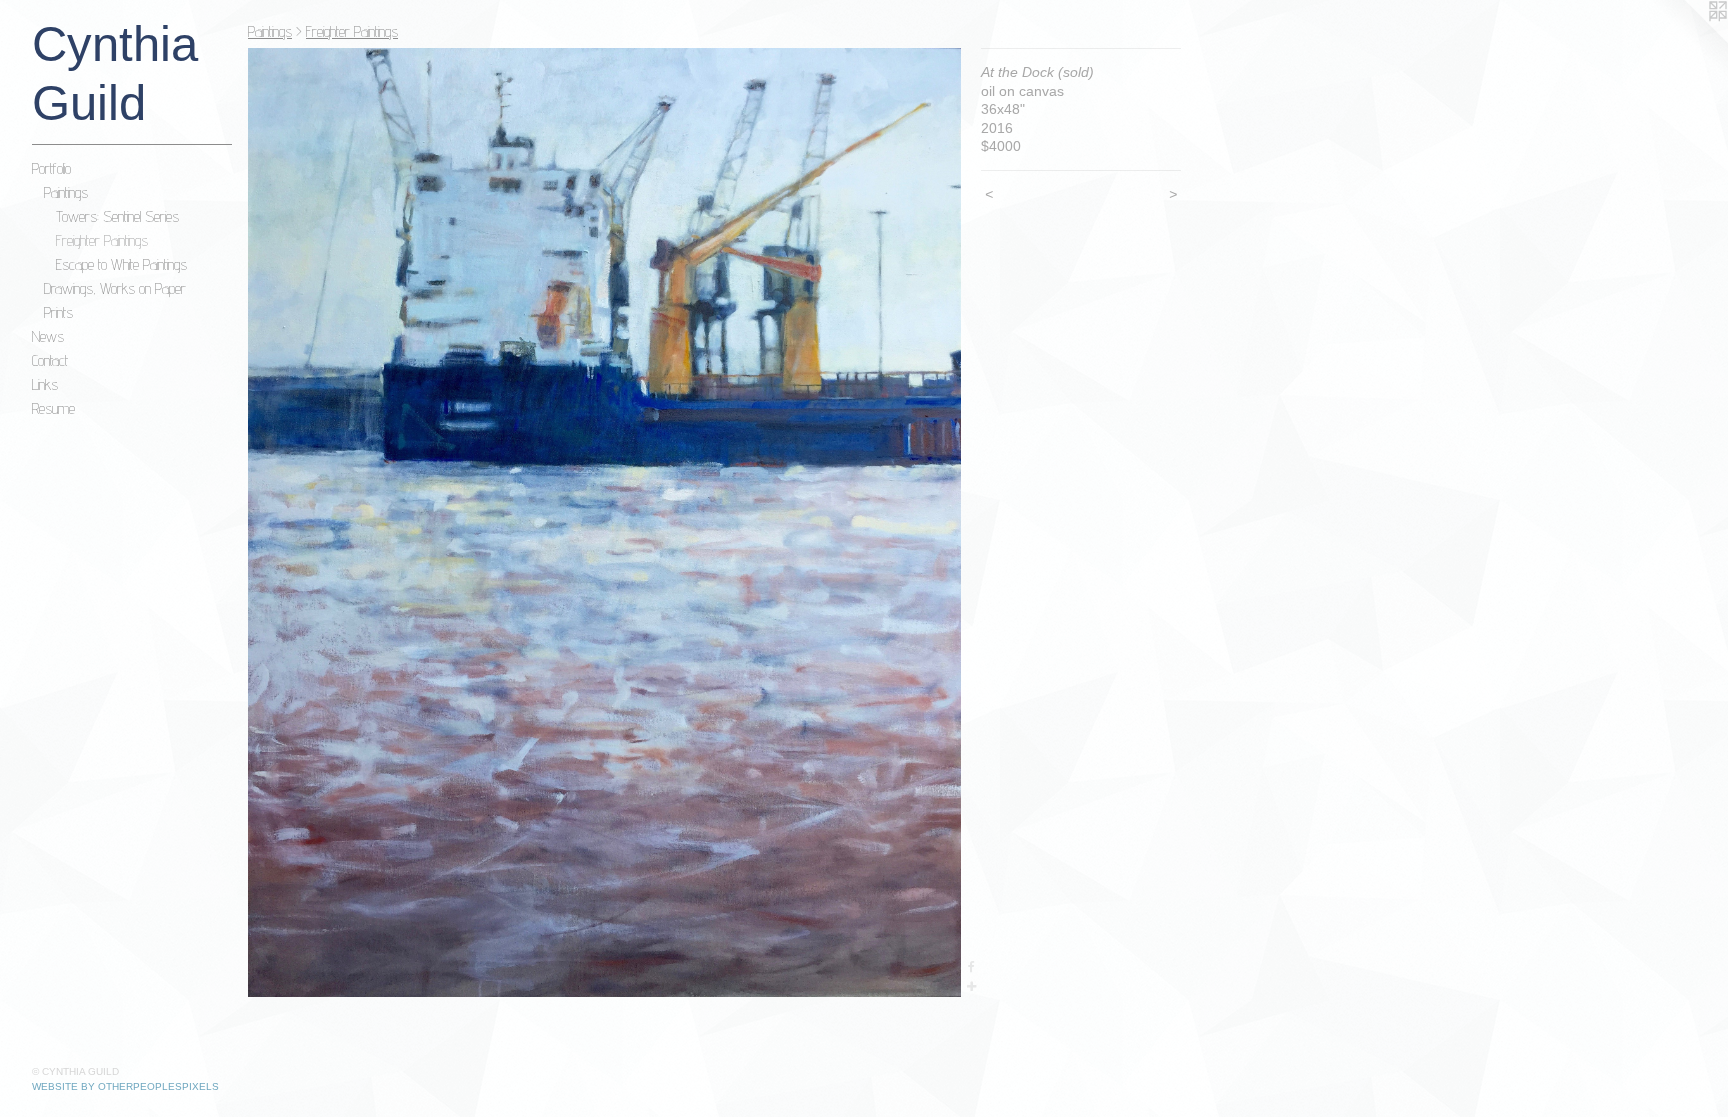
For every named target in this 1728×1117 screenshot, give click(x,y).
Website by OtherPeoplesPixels (125, 1086)
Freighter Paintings (102, 240)
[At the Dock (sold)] (604, 522)
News (48, 336)
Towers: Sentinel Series (117, 216)
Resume (53, 408)
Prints (58, 312)
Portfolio (51, 168)
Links (45, 384)
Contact (50, 360)
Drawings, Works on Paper (115, 288)
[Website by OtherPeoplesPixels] (1688, 40)
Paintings (66, 192)
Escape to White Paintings (121, 264)
